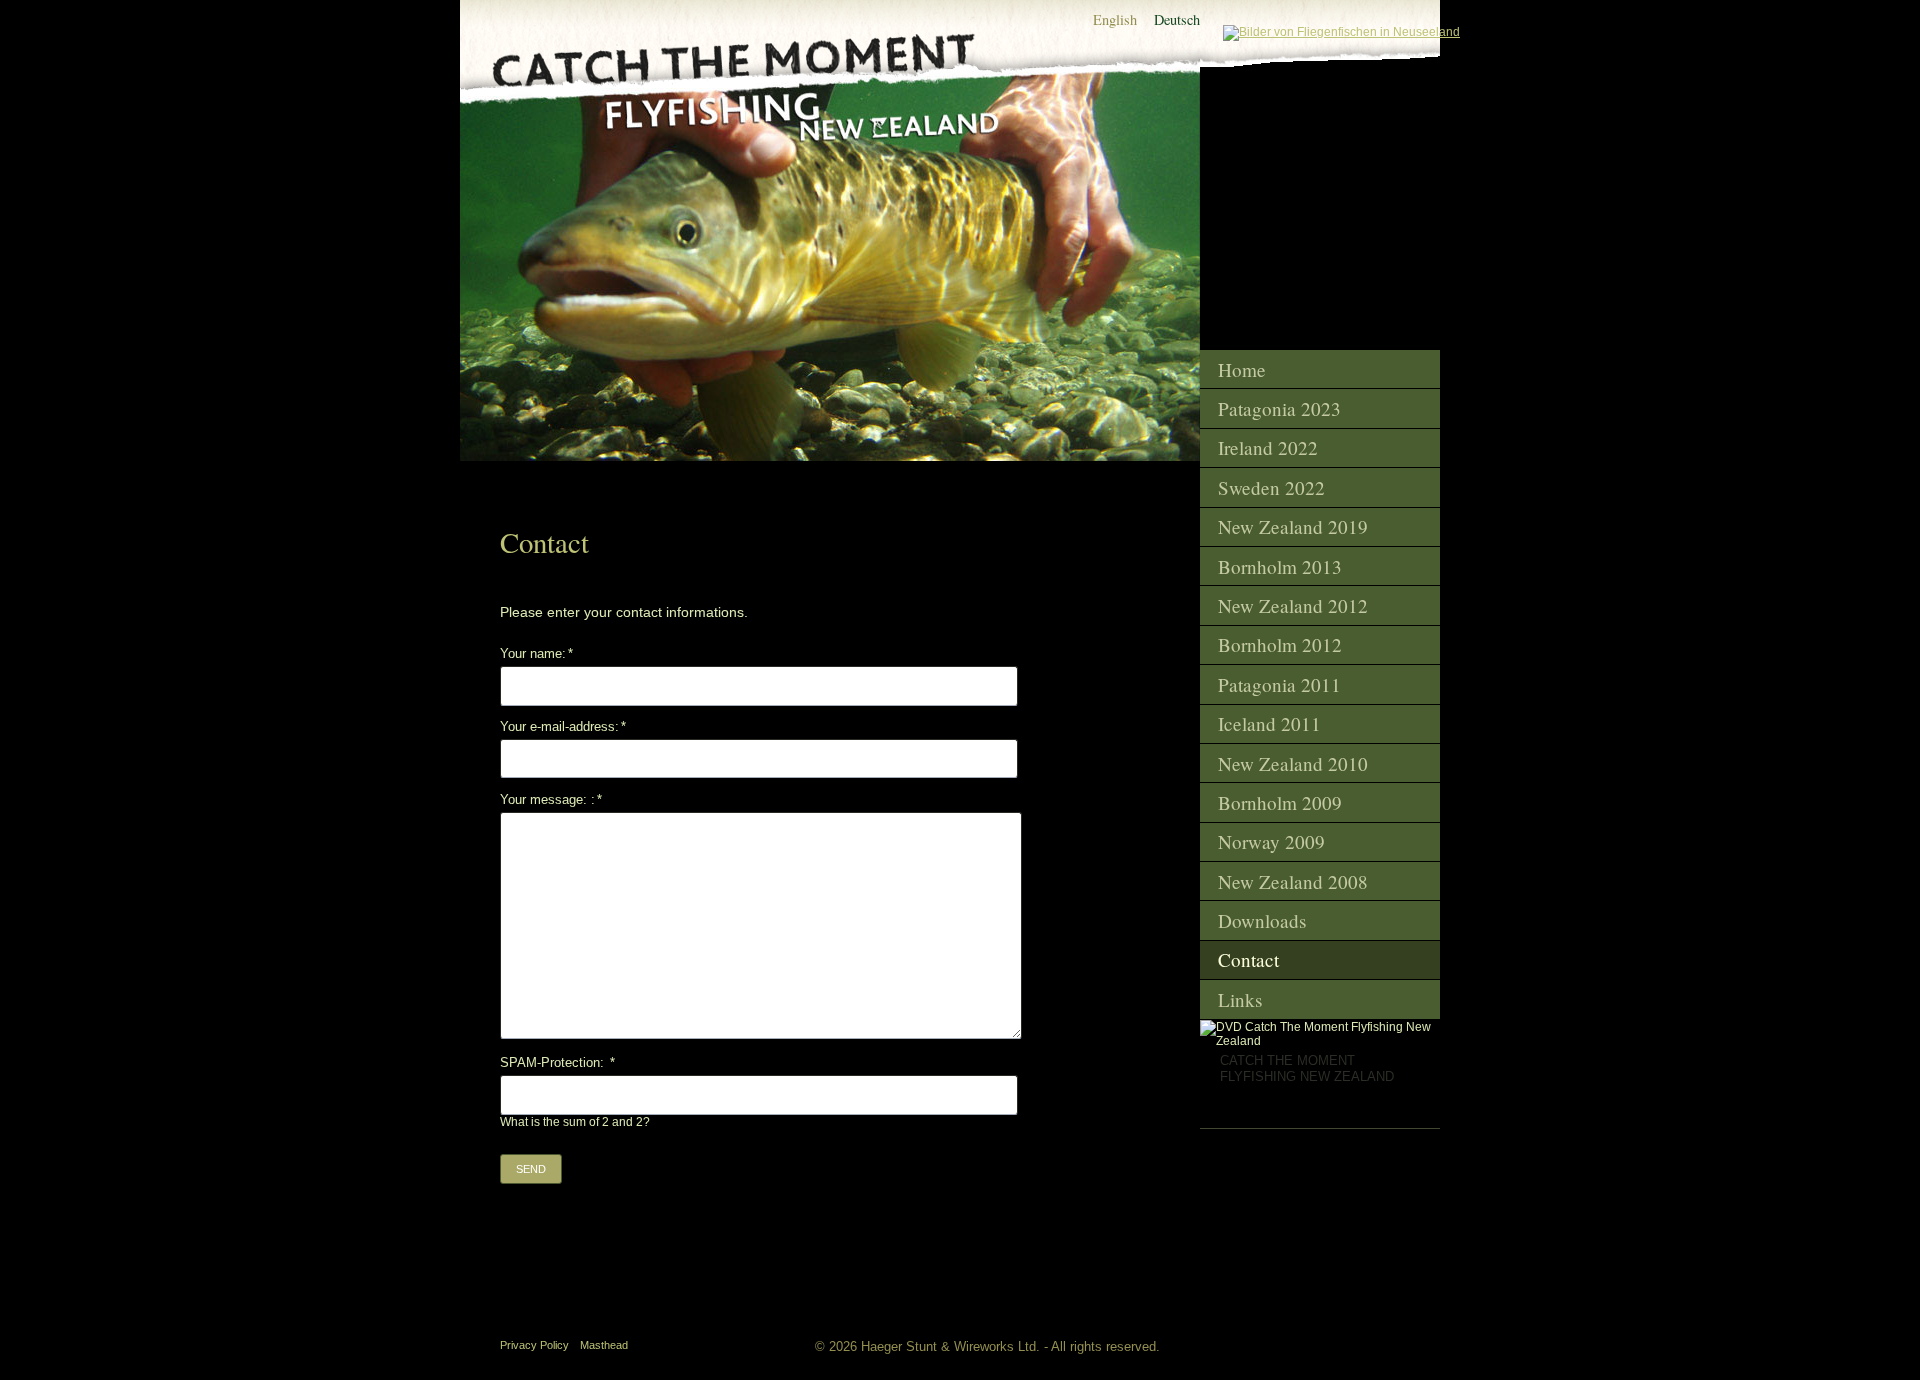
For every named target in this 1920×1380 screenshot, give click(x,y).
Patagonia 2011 (1279, 684)
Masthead (604, 1345)
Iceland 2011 (1269, 723)
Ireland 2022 (1268, 447)
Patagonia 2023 (1279, 408)
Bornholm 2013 (1280, 566)
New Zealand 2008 (1293, 881)
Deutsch (1177, 19)
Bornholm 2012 (1280, 644)
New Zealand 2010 (1293, 763)
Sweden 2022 (1271, 487)
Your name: (536, 653)
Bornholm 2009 (1280, 802)
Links (1240, 999)
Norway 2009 (1271, 841)
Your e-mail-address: (563, 726)
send (531, 1169)
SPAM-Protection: (557, 1062)
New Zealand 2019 (1293, 526)
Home (1242, 369)
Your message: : (551, 799)
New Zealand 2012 (1293, 605)
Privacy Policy (534, 1345)
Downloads (1262, 920)
